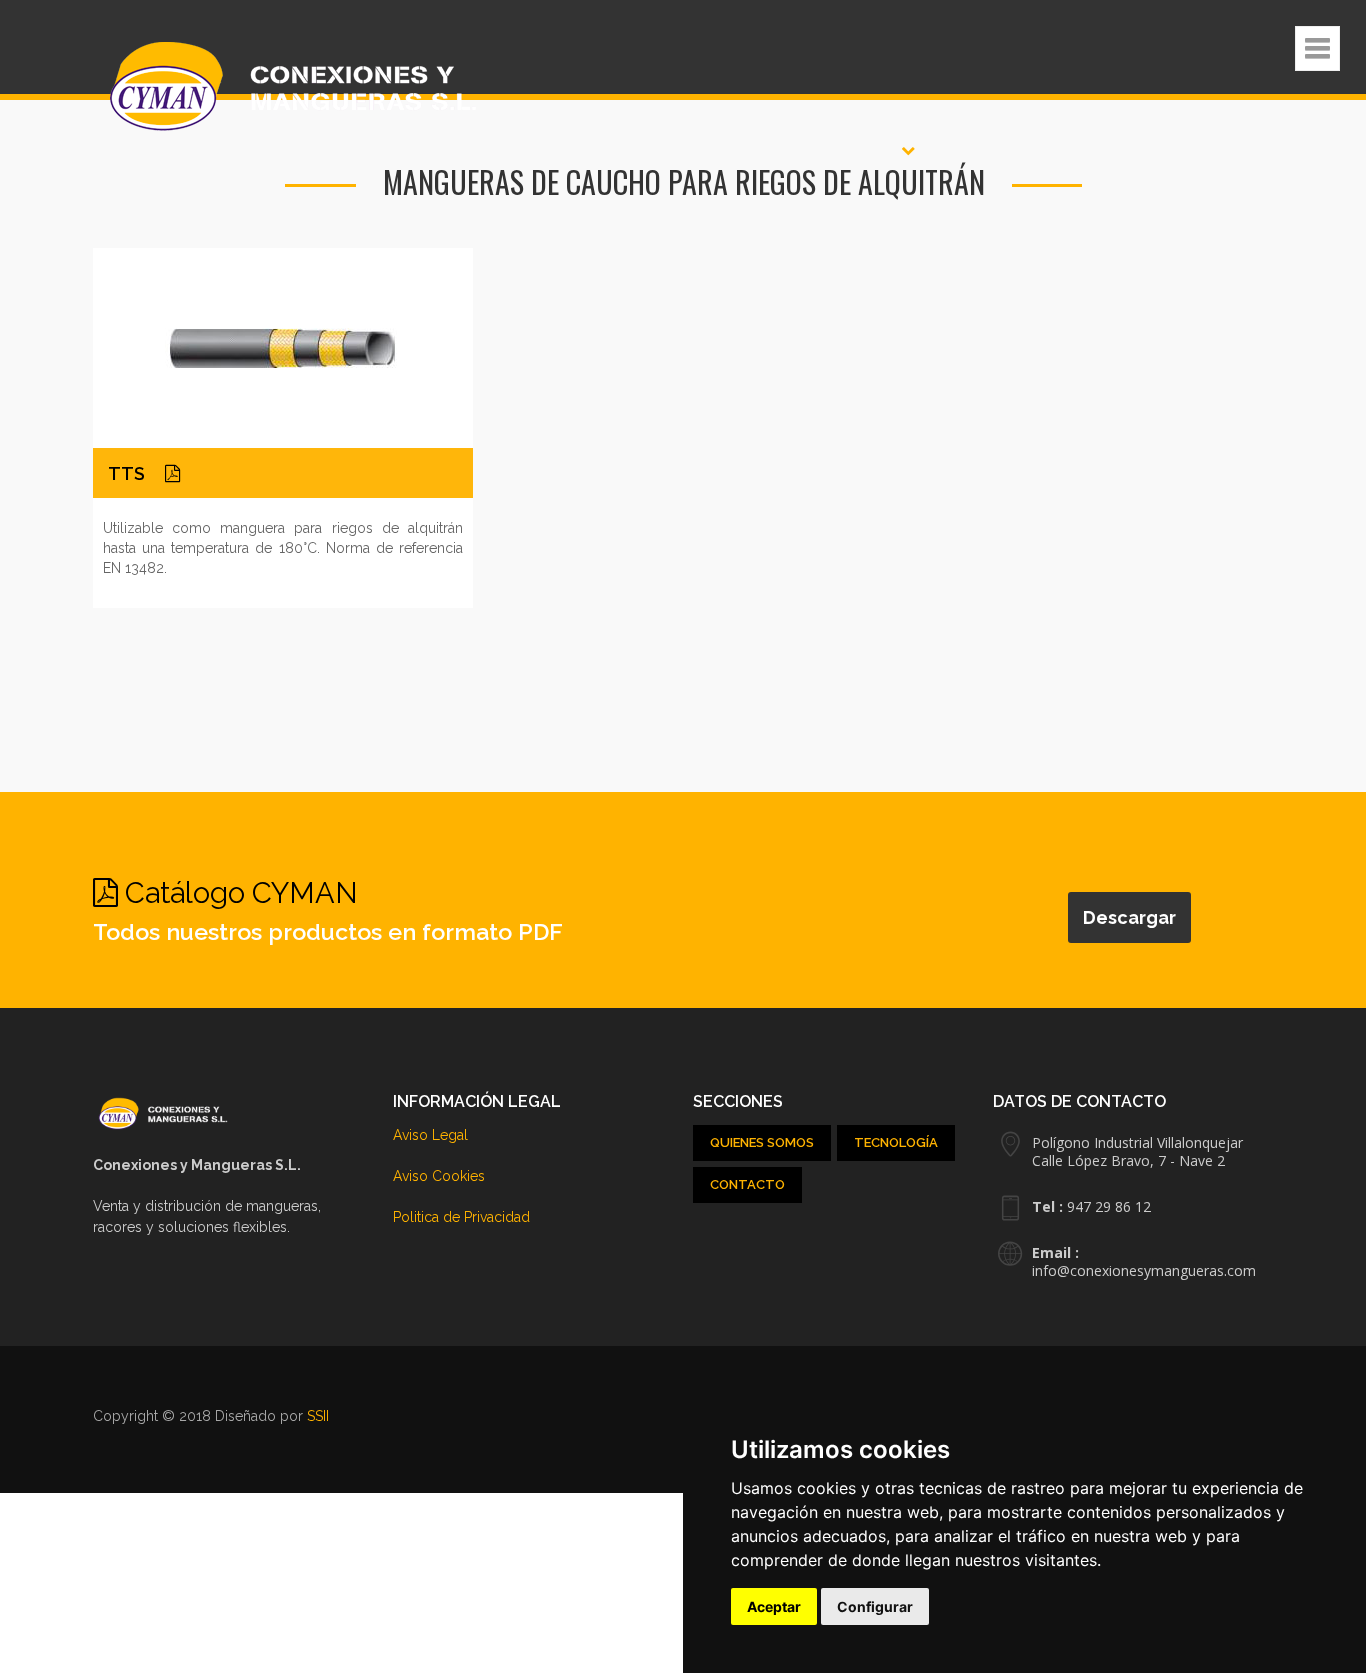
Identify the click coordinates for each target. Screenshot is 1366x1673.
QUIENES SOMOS (762, 1141)
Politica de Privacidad (461, 1216)
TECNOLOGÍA (896, 1141)
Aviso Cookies (439, 1175)
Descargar (1120, 915)
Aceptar (774, 1606)
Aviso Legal (430, 1134)
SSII (318, 1415)
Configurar (875, 1606)
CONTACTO (747, 1183)
